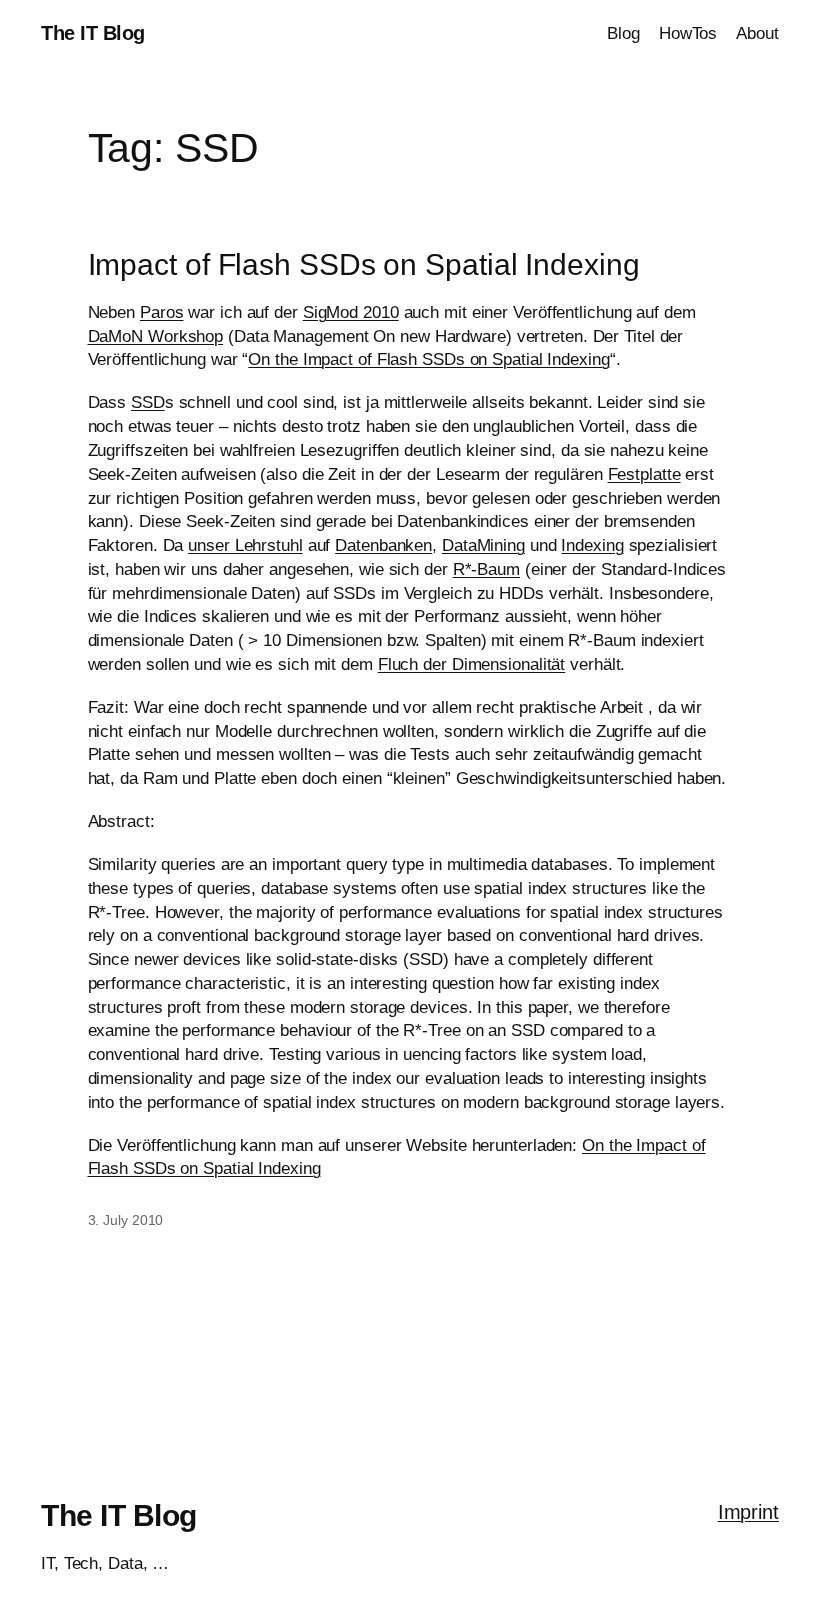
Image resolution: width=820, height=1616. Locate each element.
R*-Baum (486, 569)
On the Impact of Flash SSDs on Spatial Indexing (428, 359)
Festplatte (644, 474)
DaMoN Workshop (156, 336)
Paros (162, 312)
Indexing (592, 545)
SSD (148, 402)
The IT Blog (93, 33)
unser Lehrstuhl (245, 545)
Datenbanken (383, 545)
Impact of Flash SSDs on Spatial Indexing (364, 264)
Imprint (748, 1512)
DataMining (483, 545)
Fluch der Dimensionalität (472, 664)
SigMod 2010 (351, 312)
